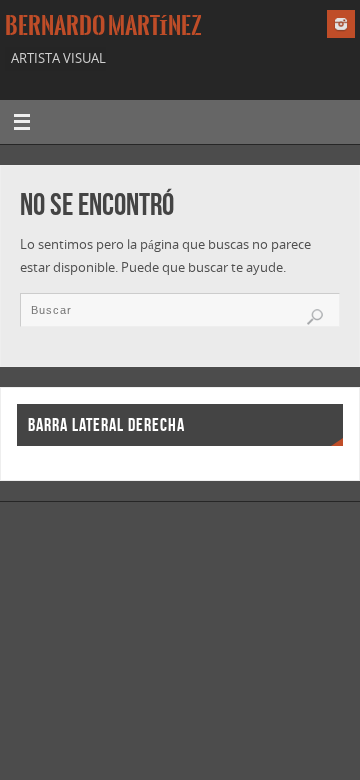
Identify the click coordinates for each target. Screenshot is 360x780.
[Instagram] (341, 24)
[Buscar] (315, 317)
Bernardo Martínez (103, 26)
